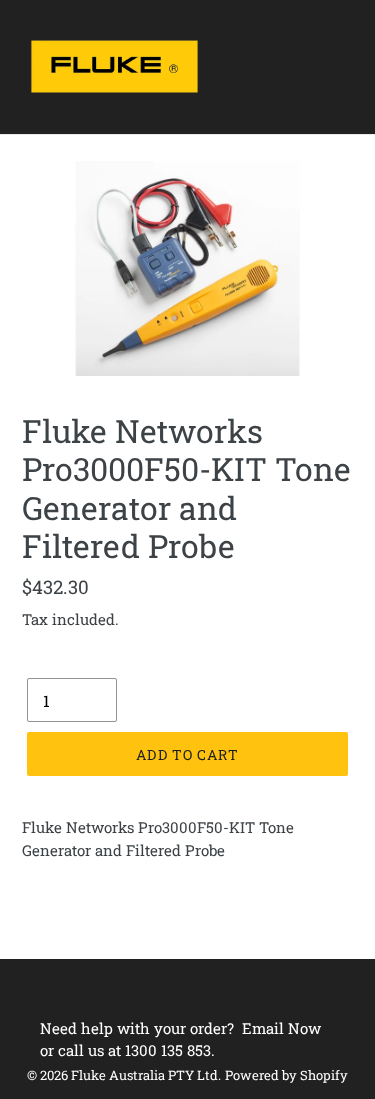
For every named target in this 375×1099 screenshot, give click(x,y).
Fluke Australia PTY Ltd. (146, 1075)
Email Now (281, 1028)
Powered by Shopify (286, 1075)
